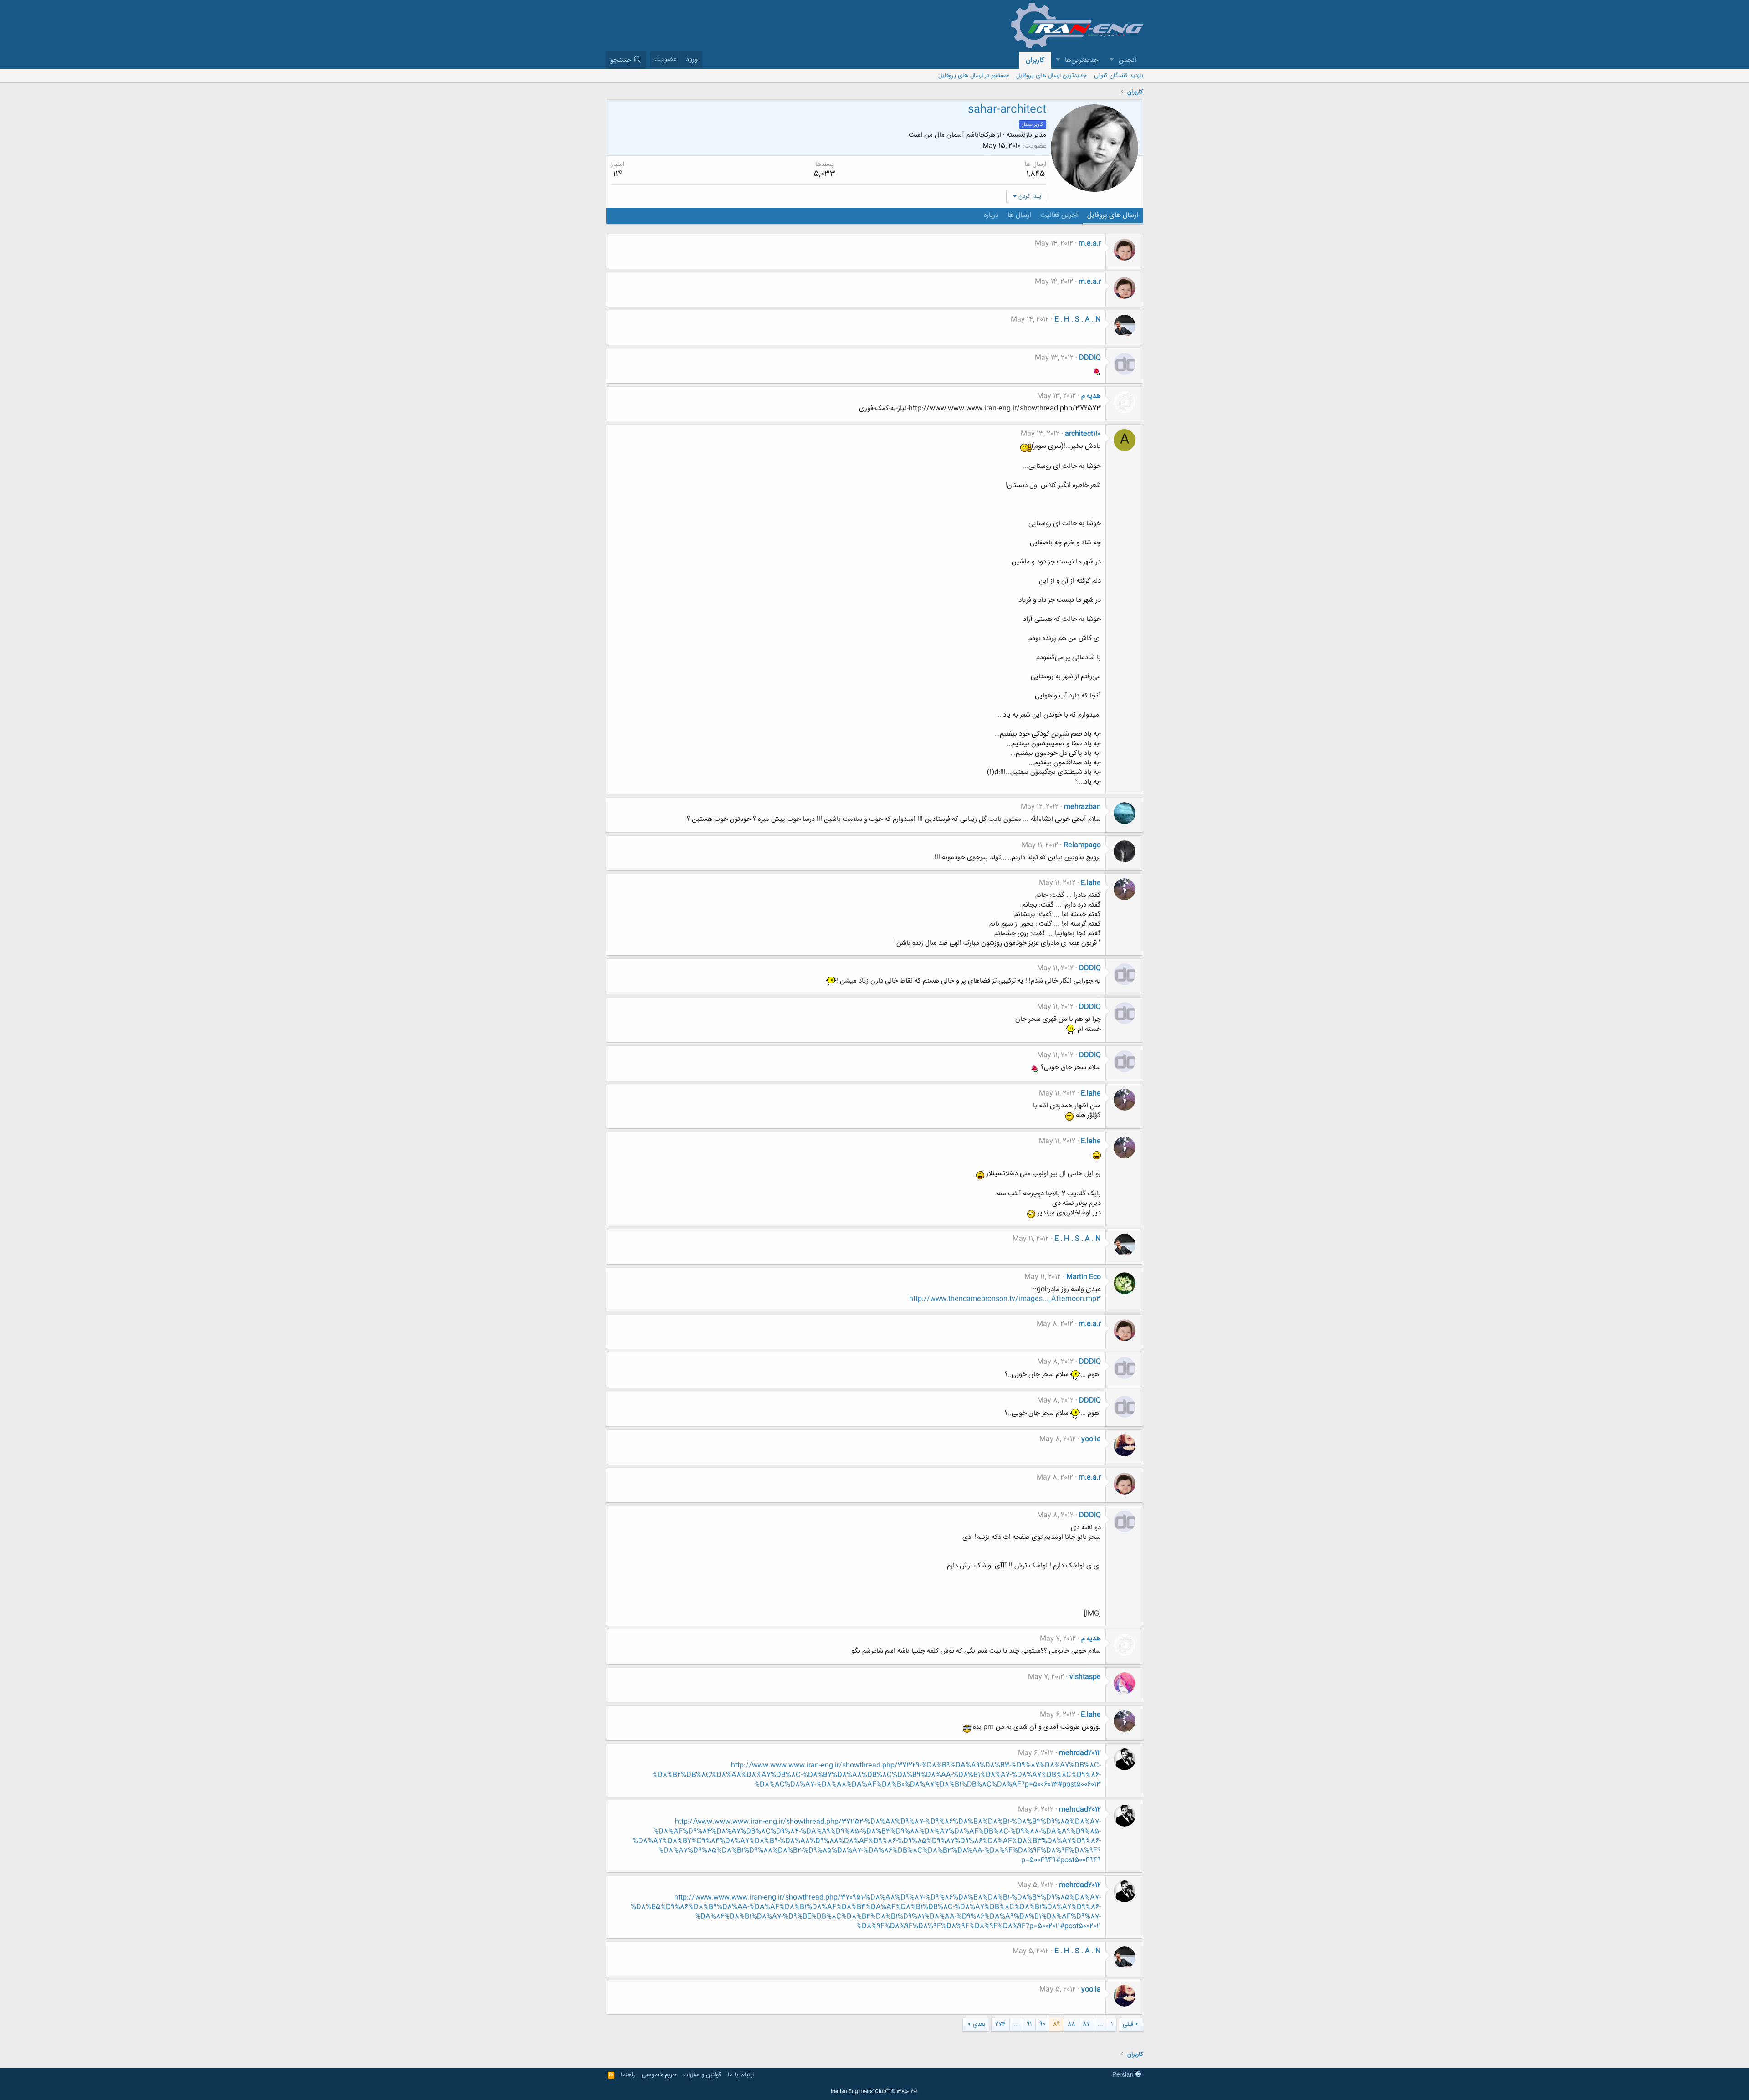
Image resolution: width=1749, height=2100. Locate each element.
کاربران (1035, 60)
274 (1000, 2024)
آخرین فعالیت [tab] (1059, 215)
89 (1056, 2024)
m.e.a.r (1090, 243)
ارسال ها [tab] (1019, 215)
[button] (1111, 60)
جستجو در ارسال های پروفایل (974, 76)
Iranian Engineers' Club (875, 2092)
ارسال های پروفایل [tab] (1113, 215)
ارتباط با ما (741, 2075)
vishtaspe (1085, 1677)
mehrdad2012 (1080, 1753)
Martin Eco (1084, 1277)
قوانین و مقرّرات (702, 2075)
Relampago (1082, 845)
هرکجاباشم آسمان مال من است (952, 135)
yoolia (1091, 1439)
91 (1029, 2024)
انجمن (1128, 60)
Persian (1124, 2075)
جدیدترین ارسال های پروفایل (1051, 76)
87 (1086, 2024)
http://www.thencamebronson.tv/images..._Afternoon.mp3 (1005, 1299)
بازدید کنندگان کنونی (1119, 76)
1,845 (1036, 174)
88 (1071, 2024)
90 (1042, 2024)
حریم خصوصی (659, 2075)
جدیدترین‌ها (1082, 60)
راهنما (628, 2075)
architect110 (1083, 434)
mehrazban (1082, 807)
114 (618, 174)
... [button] (1100, 2024)
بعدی (979, 2024)
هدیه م (1091, 396)
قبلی (1128, 2024)
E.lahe (1091, 883)
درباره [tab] (991, 215)
